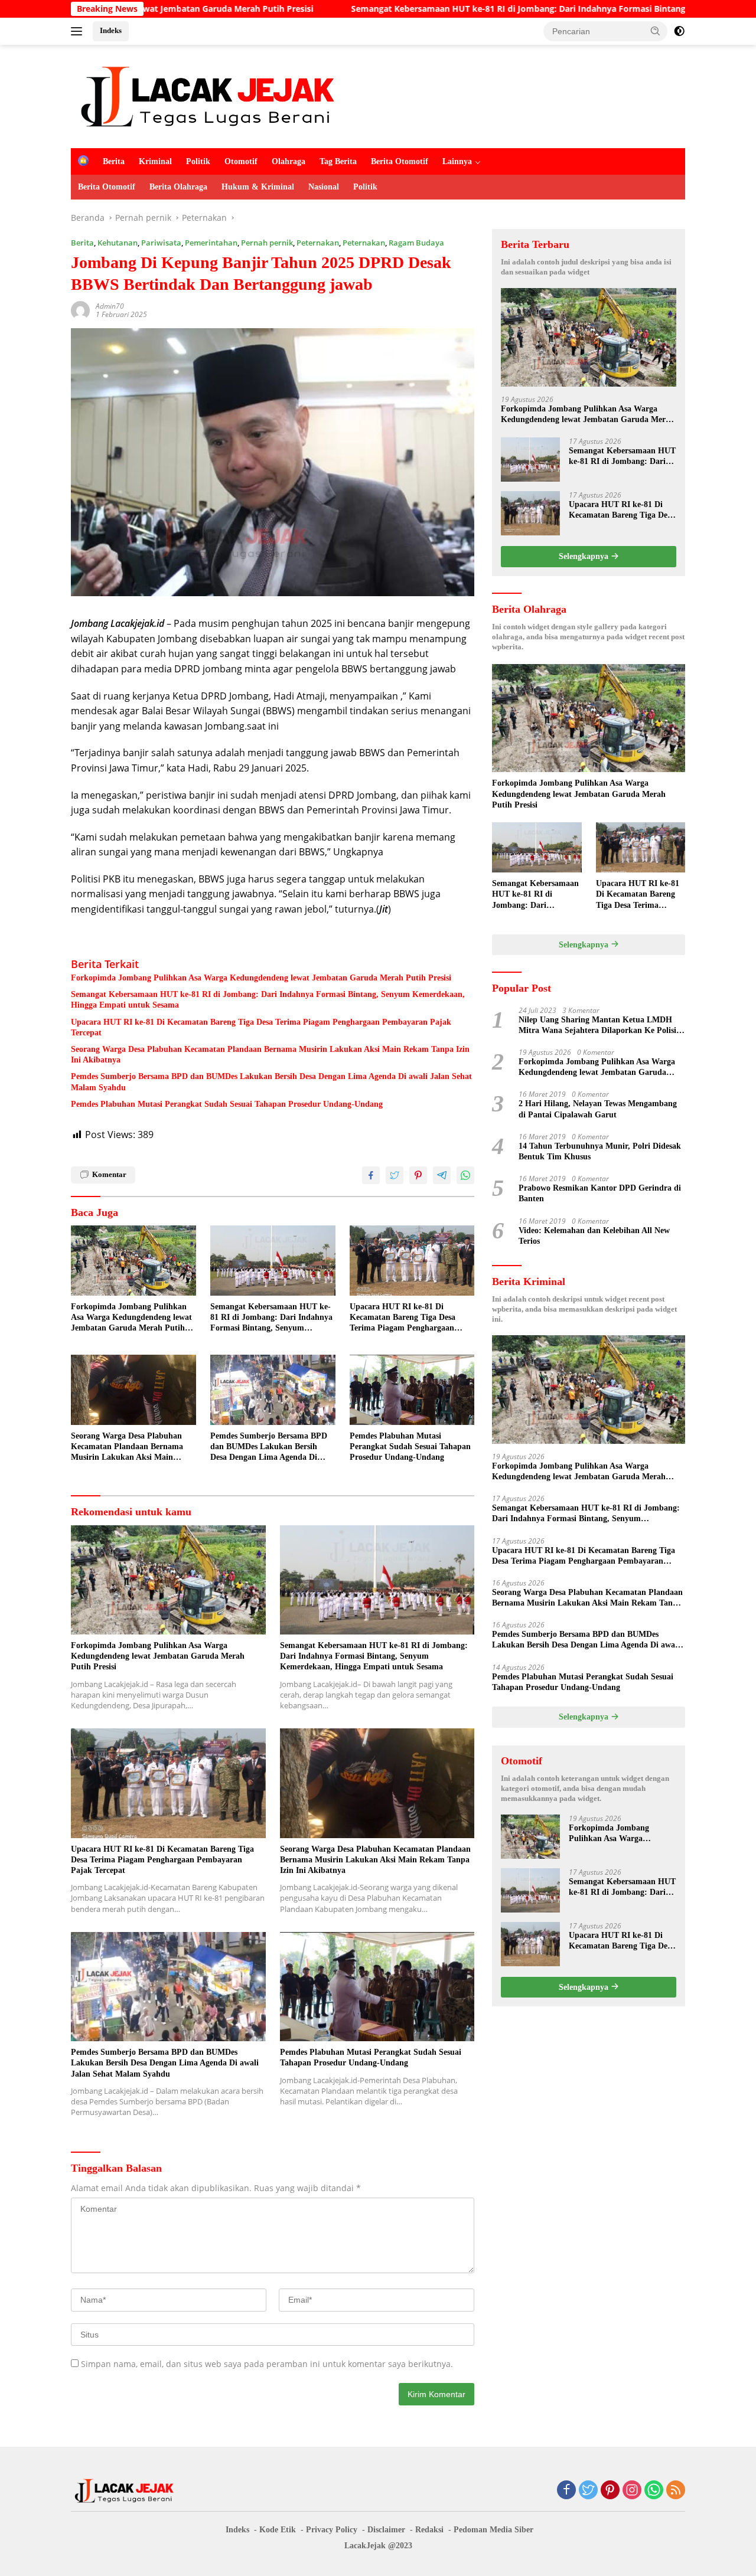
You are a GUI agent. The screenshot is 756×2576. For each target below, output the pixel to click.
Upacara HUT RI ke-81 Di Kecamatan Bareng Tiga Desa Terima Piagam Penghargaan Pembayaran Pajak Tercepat (261, 1027)
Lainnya (457, 161)
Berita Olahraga (178, 187)
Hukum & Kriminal (258, 187)
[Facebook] (566, 2491)
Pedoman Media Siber (493, 2530)
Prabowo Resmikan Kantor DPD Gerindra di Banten (600, 1193)
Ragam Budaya (416, 243)
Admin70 (110, 306)
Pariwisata (161, 243)
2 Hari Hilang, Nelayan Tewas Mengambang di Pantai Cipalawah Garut (598, 1109)
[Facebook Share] (371, 1175)
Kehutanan (118, 243)
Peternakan (318, 243)
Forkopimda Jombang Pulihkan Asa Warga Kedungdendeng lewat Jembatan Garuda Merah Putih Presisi (261, 978)
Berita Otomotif (400, 161)
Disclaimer (386, 2530)
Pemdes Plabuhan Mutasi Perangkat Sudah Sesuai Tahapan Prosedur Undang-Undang (228, 1104)
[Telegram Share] (442, 1175)
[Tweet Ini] (395, 1175)
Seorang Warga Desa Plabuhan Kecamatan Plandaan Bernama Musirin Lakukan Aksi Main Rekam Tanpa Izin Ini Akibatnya (270, 1055)
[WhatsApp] (654, 2491)
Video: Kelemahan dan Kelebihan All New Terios (594, 1236)
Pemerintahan (211, 243)
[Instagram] (632, 2491)
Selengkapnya (585, 556)
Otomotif (241, 161)
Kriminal (155, 161)
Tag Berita (338, 161)
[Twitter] (588, 2491)
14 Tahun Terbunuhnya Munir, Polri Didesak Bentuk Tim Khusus (600, 1151)
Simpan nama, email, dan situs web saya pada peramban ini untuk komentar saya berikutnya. (267, 2364)
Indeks (111, 30)
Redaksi (429, 2530)
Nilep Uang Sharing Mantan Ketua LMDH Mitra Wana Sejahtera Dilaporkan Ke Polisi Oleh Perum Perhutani (597, 1026)
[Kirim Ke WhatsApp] (465, 1175)
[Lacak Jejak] (207, 95)
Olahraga (289, 161)
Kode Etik (278, 2530)
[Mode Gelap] (679, 31)
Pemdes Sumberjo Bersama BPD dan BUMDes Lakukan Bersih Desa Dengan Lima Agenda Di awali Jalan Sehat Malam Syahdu (271, 1082)
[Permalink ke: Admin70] (80, 310)
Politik (198, 161)
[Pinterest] (610, 2491)
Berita (114, 161)
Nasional (324, 187)
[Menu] (79, 31)
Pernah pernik (267, 243)
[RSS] (676, 2491)
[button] (656, 31)
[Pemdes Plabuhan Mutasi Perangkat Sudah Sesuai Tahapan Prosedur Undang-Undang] (412, 1390)
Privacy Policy (332, 2530)
